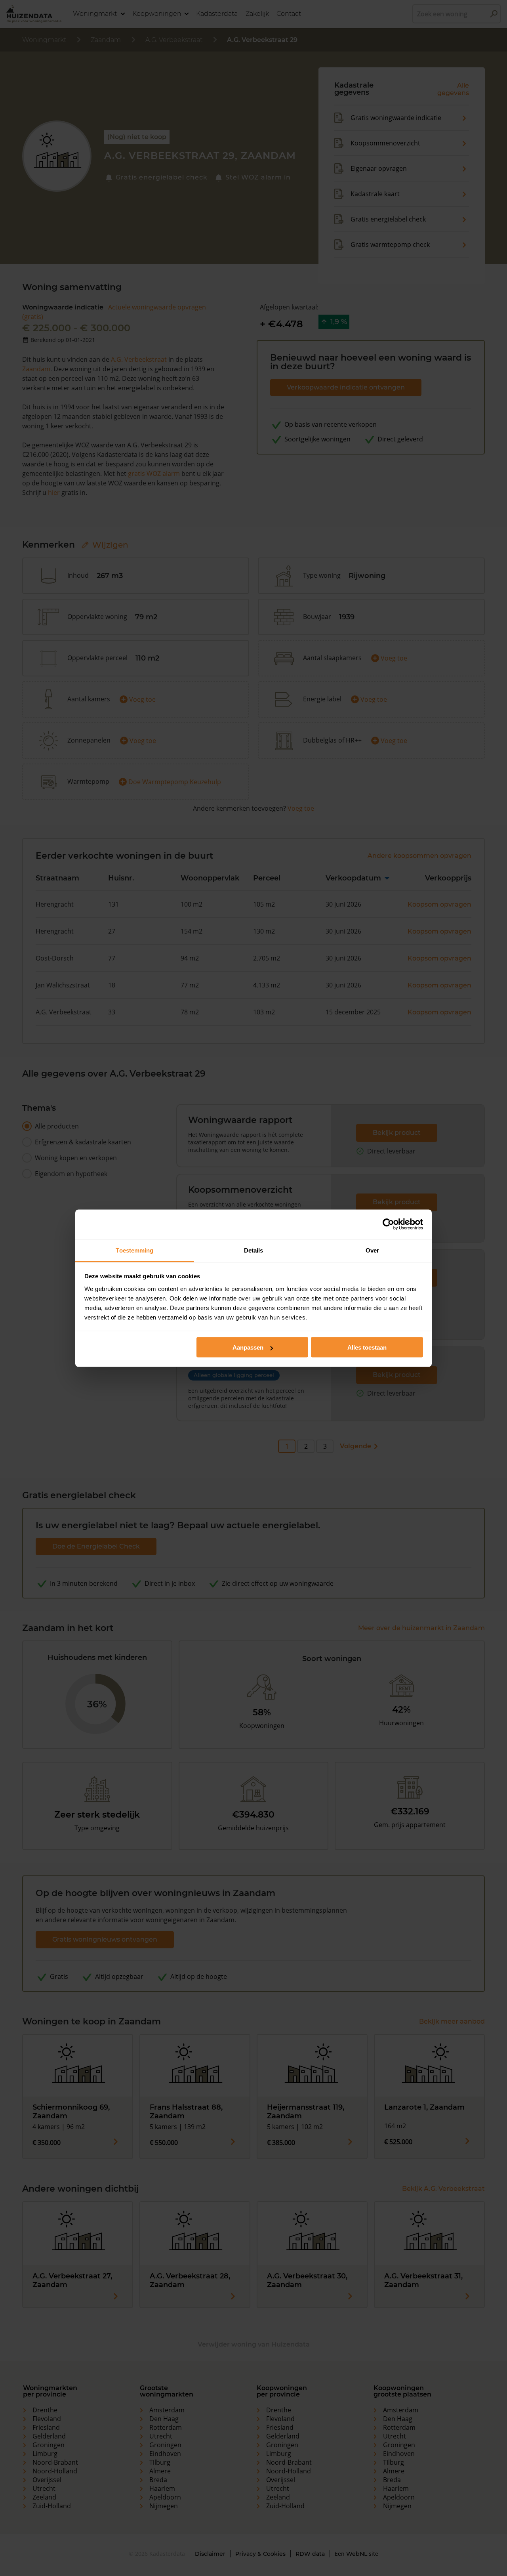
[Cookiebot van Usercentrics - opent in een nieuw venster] (388, 1224)
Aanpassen (248, 1347)
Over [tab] (372, 1250)
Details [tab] (254, 1250)
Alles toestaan (367, 1347)
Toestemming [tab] (134, 1250)
